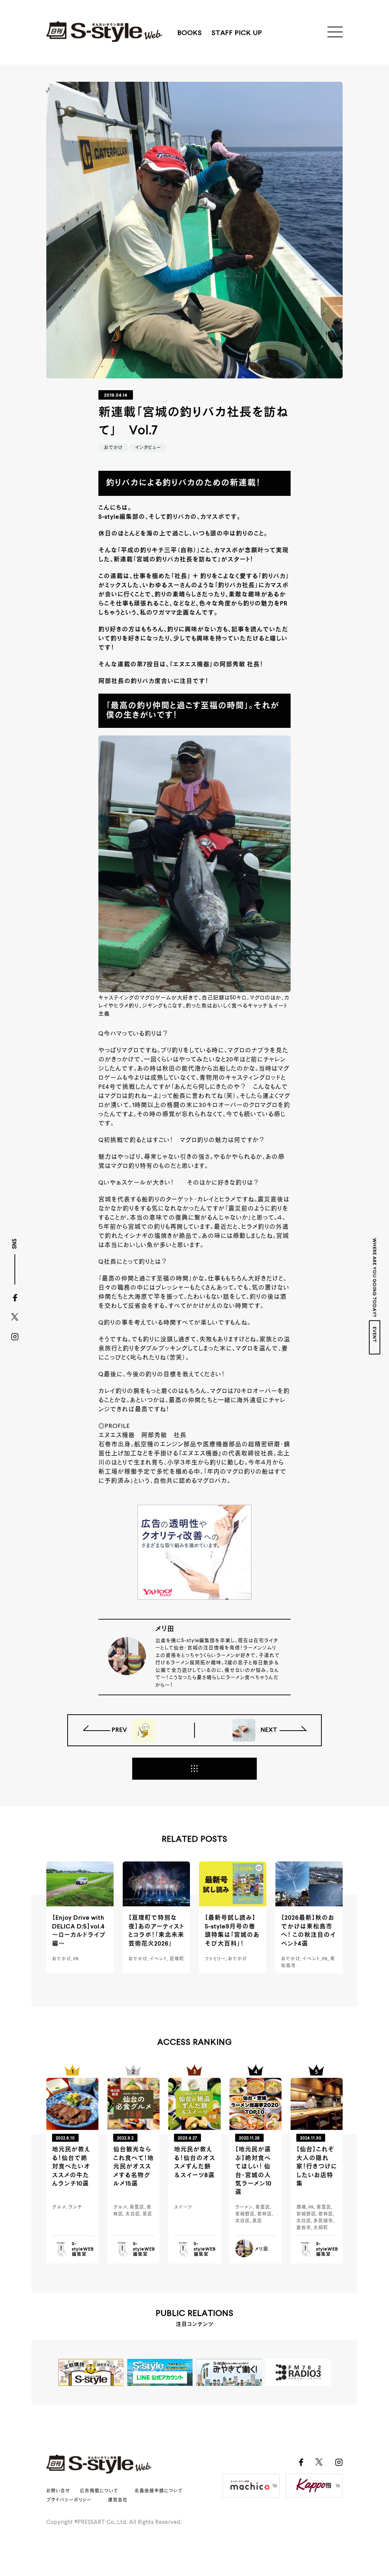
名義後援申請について (159, 2491)
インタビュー (148, 448)
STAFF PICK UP (237, 33)
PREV (120, 1730)
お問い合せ (58, 2491)
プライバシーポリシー (69, 2500)
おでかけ (113, 448)
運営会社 (118, 2500)
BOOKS (190, 33)
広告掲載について (99, 2491)
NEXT (268, 1730)
